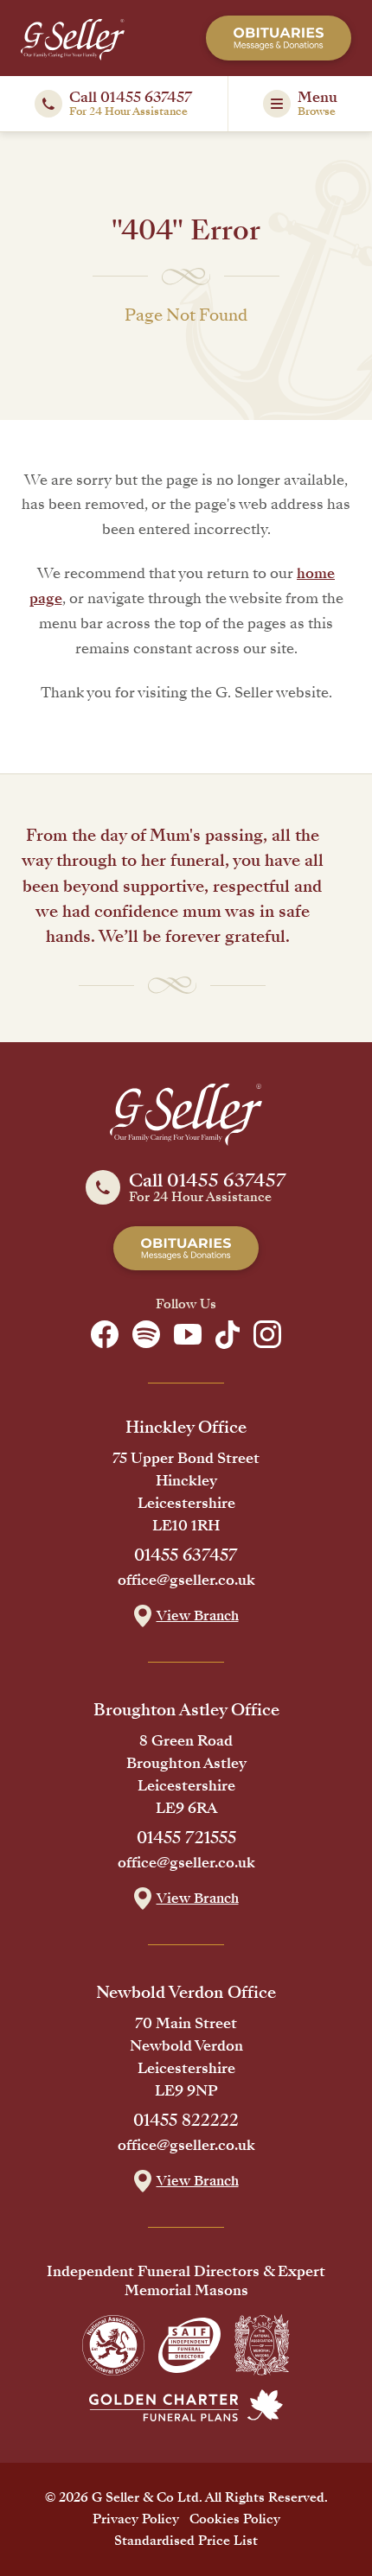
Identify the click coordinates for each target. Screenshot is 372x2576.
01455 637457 (186, 1555)
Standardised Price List (186, 2541)
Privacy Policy (136, 2519)
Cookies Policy (235, 2519)
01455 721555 (186, 1838)
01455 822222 (186, 2121)
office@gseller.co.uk (186, 1581)
